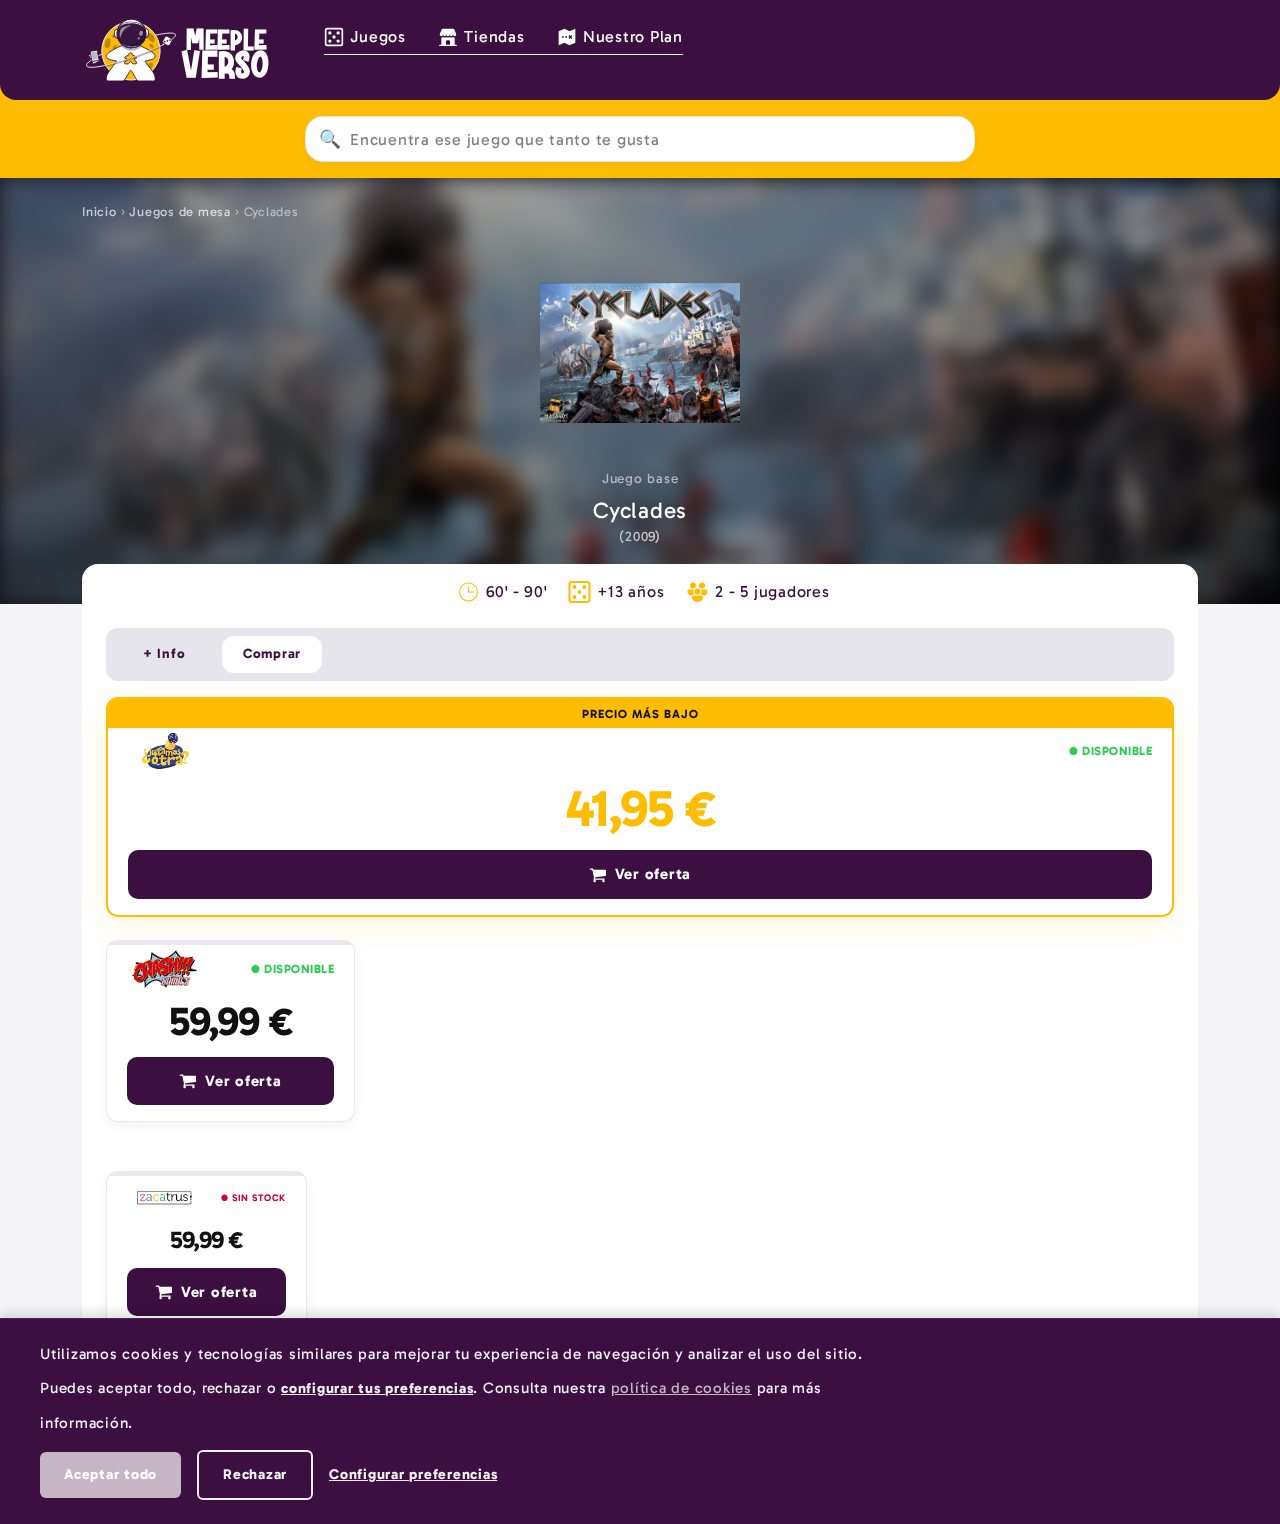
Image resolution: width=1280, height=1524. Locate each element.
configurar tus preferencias (377, 1388)
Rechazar (255, 1474)
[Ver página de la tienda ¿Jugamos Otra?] (165, 751)
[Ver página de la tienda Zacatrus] (164, 1198)
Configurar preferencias (413, 1474)
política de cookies (681, 1388)
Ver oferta (653, 874)
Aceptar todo (110, 1474)
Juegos (378, 36)
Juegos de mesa (180, 211)
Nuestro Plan (633, 36)
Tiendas (494, 36)
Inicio (99, 211)
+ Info (164, 653)
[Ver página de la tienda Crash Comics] (164, 970)
